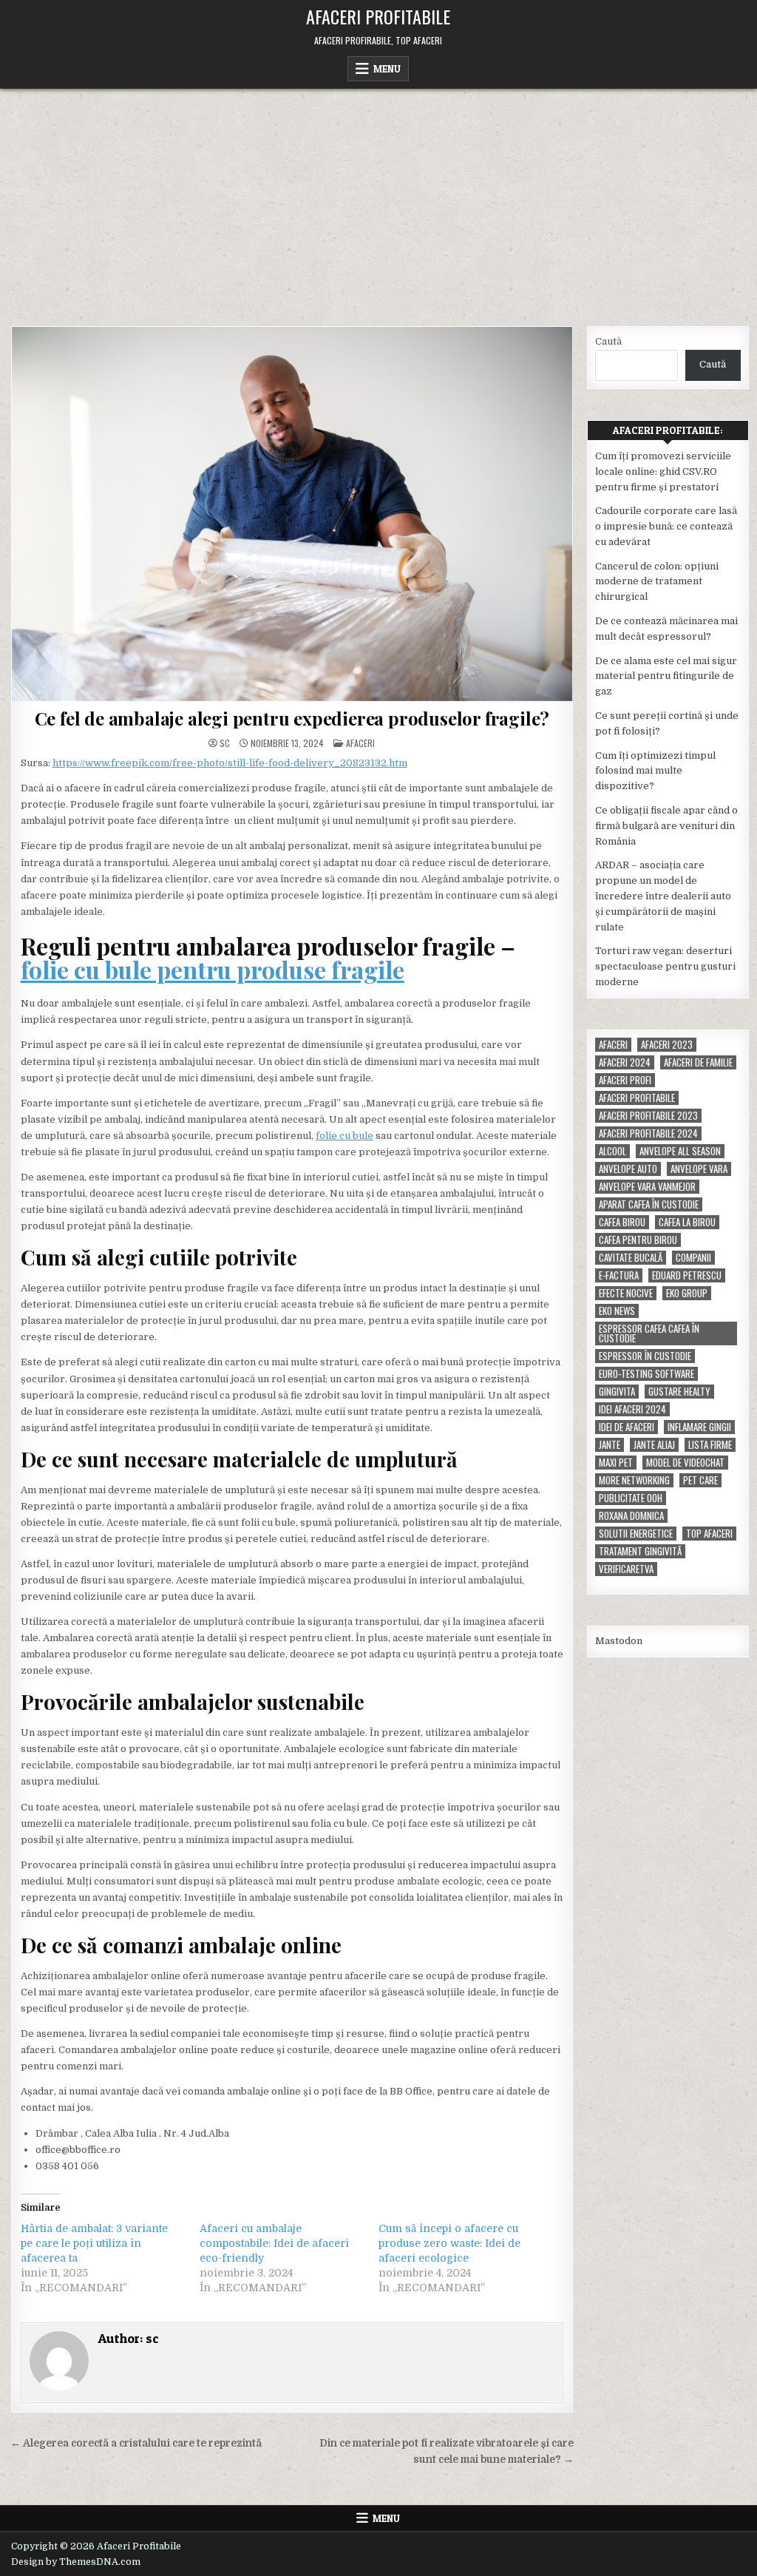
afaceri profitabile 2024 (648, 1133)
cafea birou (622, 1222)
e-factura (619, 1275)
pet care (700, 1480)
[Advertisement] (378, 200)
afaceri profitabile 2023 (648, 1116)
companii (693, 1258)
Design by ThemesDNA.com (76, 2562)
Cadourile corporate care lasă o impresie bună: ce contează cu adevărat (666, 526)
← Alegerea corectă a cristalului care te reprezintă (136, 2443)
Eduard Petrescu (687, 1275)
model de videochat (685, 1463)
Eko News (617, 1311)
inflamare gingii (699, 1427)
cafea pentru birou (638, 1240)
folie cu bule (344, 1136)
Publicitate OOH (631, 1498)
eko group (687, 1293)
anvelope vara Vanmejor (647, 1187)
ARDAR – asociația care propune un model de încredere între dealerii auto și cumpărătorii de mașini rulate (663, 896)
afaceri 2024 (625, 1062)
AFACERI (360, 743)
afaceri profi (625, 1080)
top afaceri (709, 1534)
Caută (608, 341)
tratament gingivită (640, 1551)
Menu (387, 69)
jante (610, 1445)
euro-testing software (646, 1374)
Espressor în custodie (645, 1356)
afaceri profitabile (637, 1098)
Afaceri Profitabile (378, 16)
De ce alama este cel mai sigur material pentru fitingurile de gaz (666, 676)
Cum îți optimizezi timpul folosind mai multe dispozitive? (655, 771)
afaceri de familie (698, 1062)
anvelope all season (680, 1151)
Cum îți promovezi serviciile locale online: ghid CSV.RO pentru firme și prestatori (663, 471)
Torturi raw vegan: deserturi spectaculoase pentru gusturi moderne (665, 966)
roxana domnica (631, 1516)
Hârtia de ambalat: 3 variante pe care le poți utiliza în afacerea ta (94, 2243)
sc (225, 743)
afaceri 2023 (667, 1045)
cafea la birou (687, 1222)
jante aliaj (654, 1445)
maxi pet (616, 1463)
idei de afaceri (627, 1427)
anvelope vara (699, 1169)
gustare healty (679, 1392)
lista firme (710, 1445)
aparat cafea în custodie (649, 1204)
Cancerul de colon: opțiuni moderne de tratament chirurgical (657, 582)
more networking (634, 1480)
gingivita (617, 1392)
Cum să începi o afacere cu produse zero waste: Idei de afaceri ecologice (449, 2243)
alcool (612, 1151)
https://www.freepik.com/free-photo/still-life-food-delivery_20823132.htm (230, 763)
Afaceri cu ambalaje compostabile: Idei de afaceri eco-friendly (274, 2243)
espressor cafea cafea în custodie (649, 1333)
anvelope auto (628, 1169)
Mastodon (619, 1641)
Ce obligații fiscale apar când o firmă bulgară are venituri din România (666, 826)
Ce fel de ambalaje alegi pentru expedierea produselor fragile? (292, 718)
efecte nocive (626, 1293)
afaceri (613, 1045)
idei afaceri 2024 (632, 1409)
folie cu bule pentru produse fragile (213, 969)
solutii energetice (636, 1534)
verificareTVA (626, 1569)
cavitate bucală (631, 1258)
